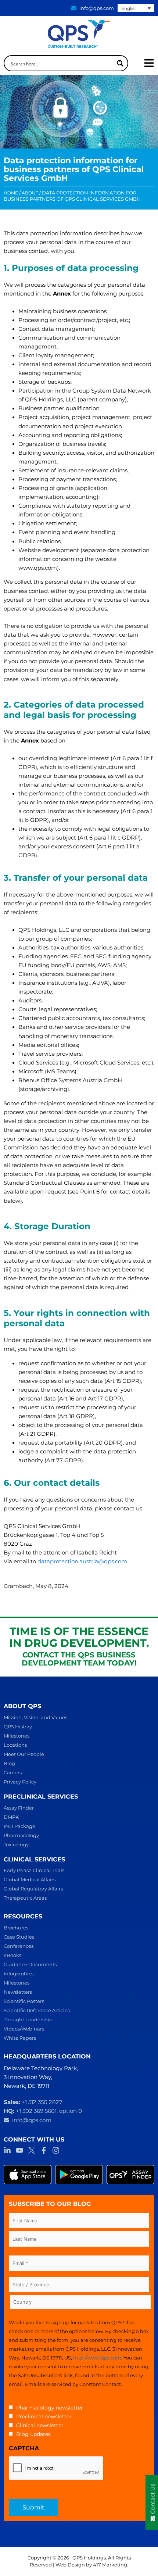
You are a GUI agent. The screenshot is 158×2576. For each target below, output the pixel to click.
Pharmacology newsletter (50, 2408)
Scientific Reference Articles (37, 2010)
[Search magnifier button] (120, 63)
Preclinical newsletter (44, 2416)
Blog (9, 1763)
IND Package (19, 1826)
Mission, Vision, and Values (35, 1717)
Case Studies (19, 1937)
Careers (13, 1772)
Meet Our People (24, 1754)
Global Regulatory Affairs (33, 1889)
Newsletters (18, 1992)
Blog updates (33, 2434)
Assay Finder (19, 1808)
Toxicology (16, 1845)
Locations (15, 1745)
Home (11, 193)
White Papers (20, 2038)
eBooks (12, 1955)
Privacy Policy (20, 1782)
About (30, 193)
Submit (33, 2507)
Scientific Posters (24, 2001)
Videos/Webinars (24, 2029)
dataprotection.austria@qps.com (82, 1561)
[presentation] (56, 2468)
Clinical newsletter (40, 2425)
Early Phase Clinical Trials (34, 1870)
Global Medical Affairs (30, 1879)
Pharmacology (21, 1835)
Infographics (19, 1974)
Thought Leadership (28, 2019)
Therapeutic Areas (25, 1898)
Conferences (19, 1946)
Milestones (17, 1736)
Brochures (16, 1928)
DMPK (11, 1817)
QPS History (18, 1727)
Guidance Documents (30, 1964)
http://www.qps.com (97, 2358)
